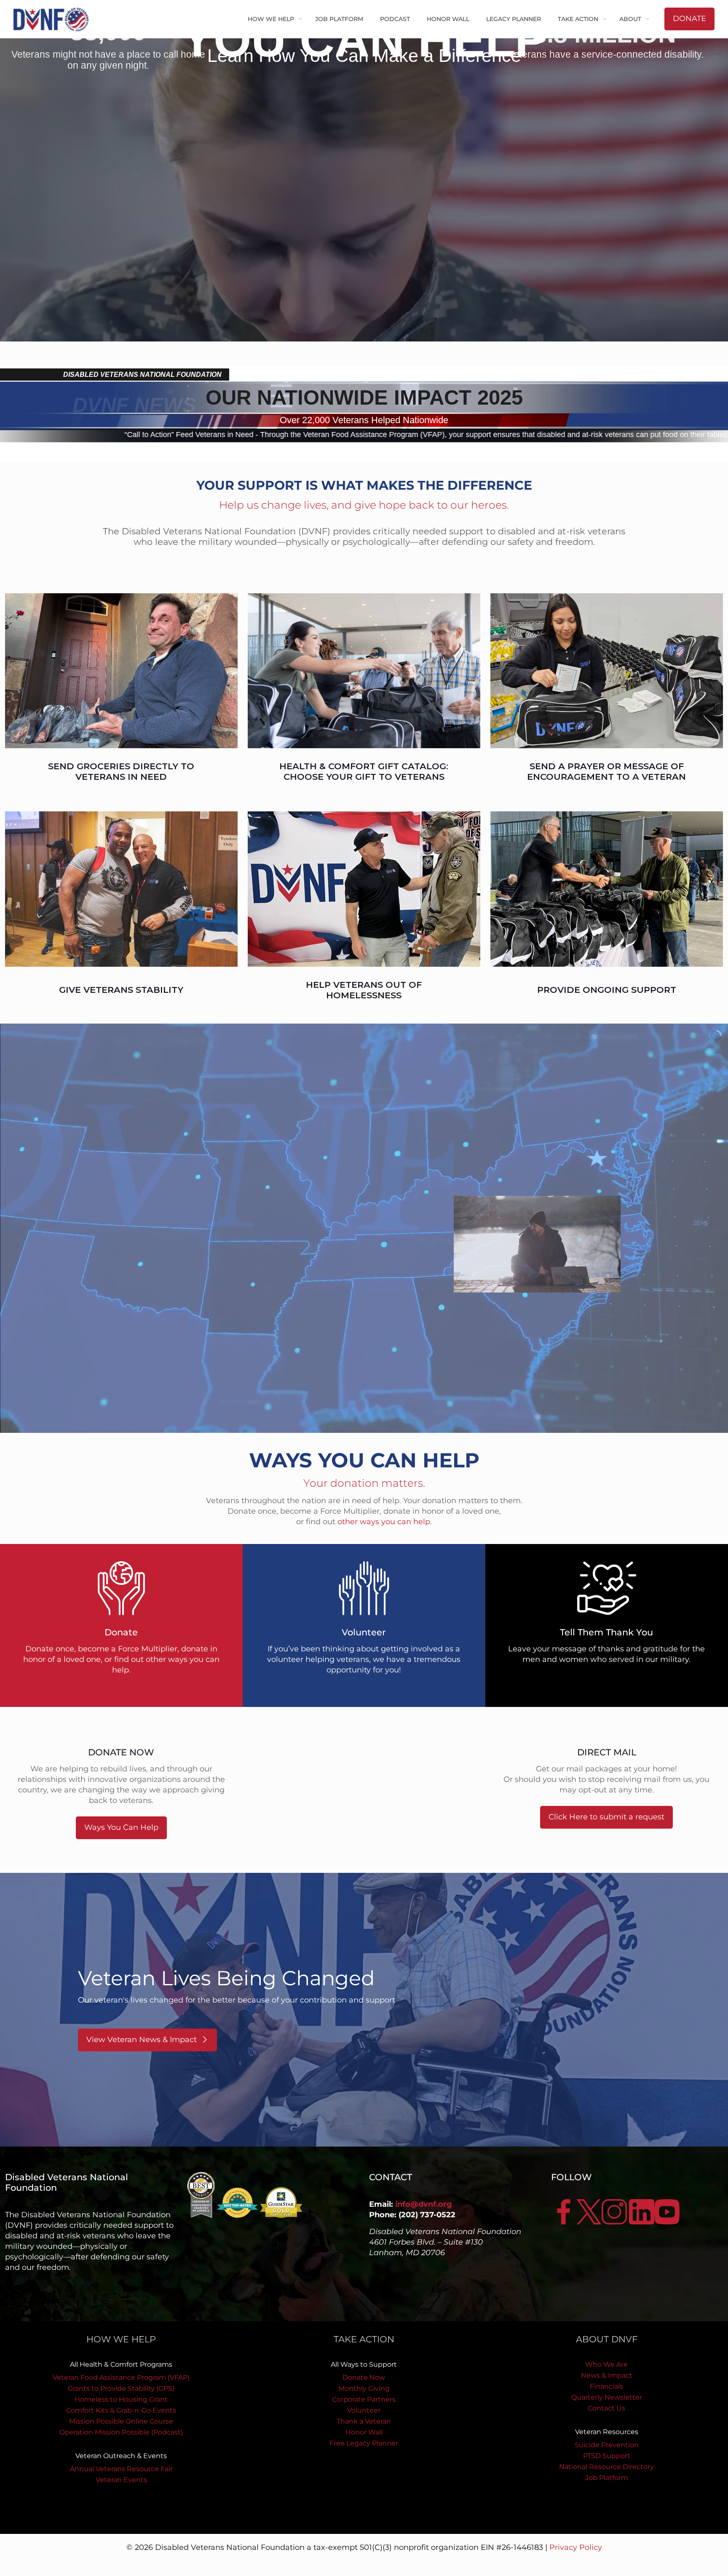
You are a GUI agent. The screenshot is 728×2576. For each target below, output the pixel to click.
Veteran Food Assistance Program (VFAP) (121, 2377)
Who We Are (606, 2364)
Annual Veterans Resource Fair (121, 2469)
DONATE (689, 19)
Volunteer (364, 2410)
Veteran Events (121, 2480)
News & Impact (607, 2375)
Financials (606, 2386)
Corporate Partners (364, 2399)
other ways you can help (384, 1522)
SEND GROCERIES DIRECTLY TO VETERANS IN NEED (121, 771)
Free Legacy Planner (364, 2443)
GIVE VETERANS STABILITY (121, 990)
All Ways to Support (364, 2364)
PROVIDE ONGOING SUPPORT (607, 990)
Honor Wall (364, 2432)
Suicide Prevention (607, 2445)
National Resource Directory (606, 2467)
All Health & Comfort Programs (121, 2364)
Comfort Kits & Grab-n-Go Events (121, 2410)
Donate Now (364, 2377)
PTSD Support (607, 2456)
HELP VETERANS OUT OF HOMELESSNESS (364, 990)
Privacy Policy (576, 2547)
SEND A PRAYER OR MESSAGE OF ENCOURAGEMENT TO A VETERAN (606, 771)
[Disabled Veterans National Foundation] (54, 19)
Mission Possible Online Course (121, 2421)
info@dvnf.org (424, 2204)
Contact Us (606, 2408)
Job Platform (607, 2478)
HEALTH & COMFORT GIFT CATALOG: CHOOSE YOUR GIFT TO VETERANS (364, 771)
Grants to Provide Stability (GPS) (121, 2388)
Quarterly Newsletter (607, 2397)
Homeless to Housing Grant (121, 2399)
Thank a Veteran (364, 2421)
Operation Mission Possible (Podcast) (121, 2432)
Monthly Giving (364, 2388)
